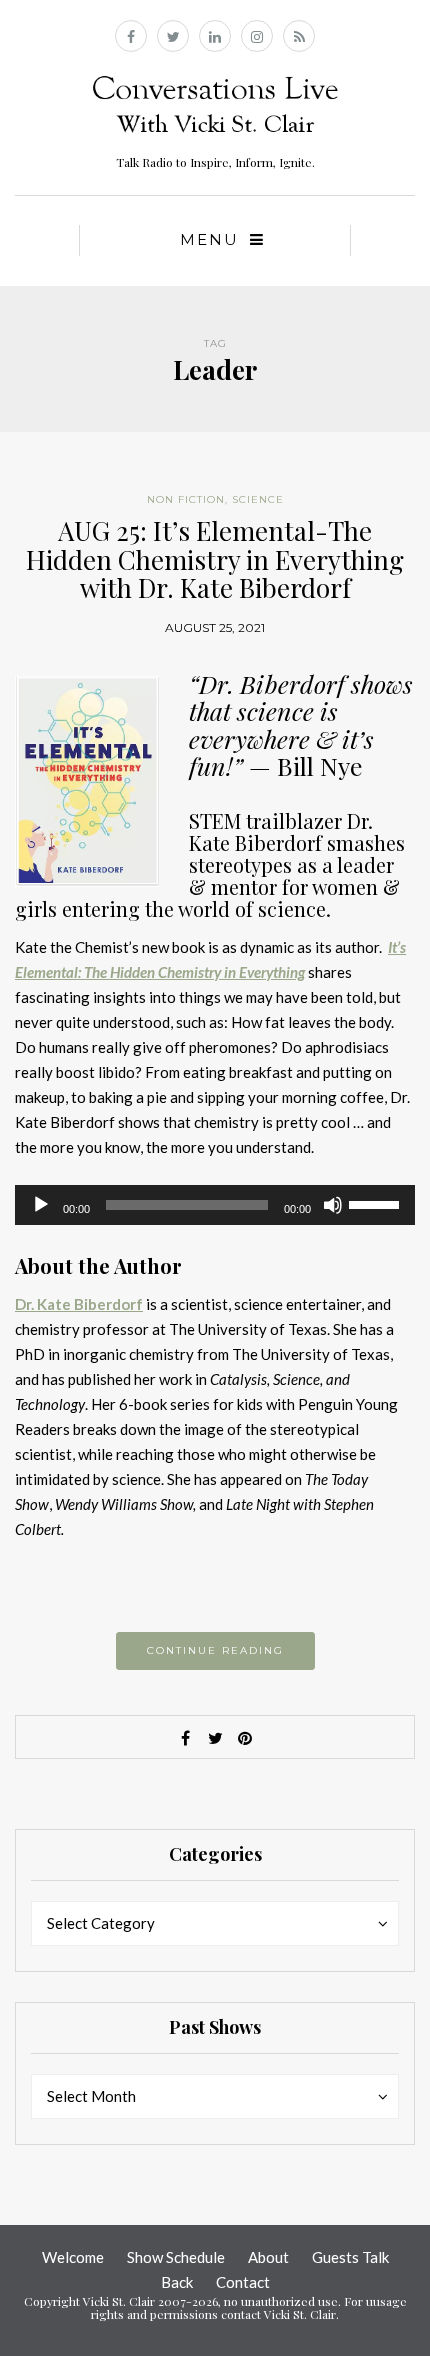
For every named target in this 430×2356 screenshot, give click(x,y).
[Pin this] (245, 1738)
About (268, 2257)
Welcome (73, 2257)
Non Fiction (186, 499)
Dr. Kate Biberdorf (79, 1304)
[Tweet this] (215, 1738)
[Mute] (333, 1205)
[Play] (41, 1205)
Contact (243, 2282)
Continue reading (215, 1650)
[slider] (377, 1203)
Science (258, 499)
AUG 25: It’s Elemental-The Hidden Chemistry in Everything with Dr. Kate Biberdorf (215, 559)
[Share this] (185, 1738)
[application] (215, 1205)
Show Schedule (176, 2257)
